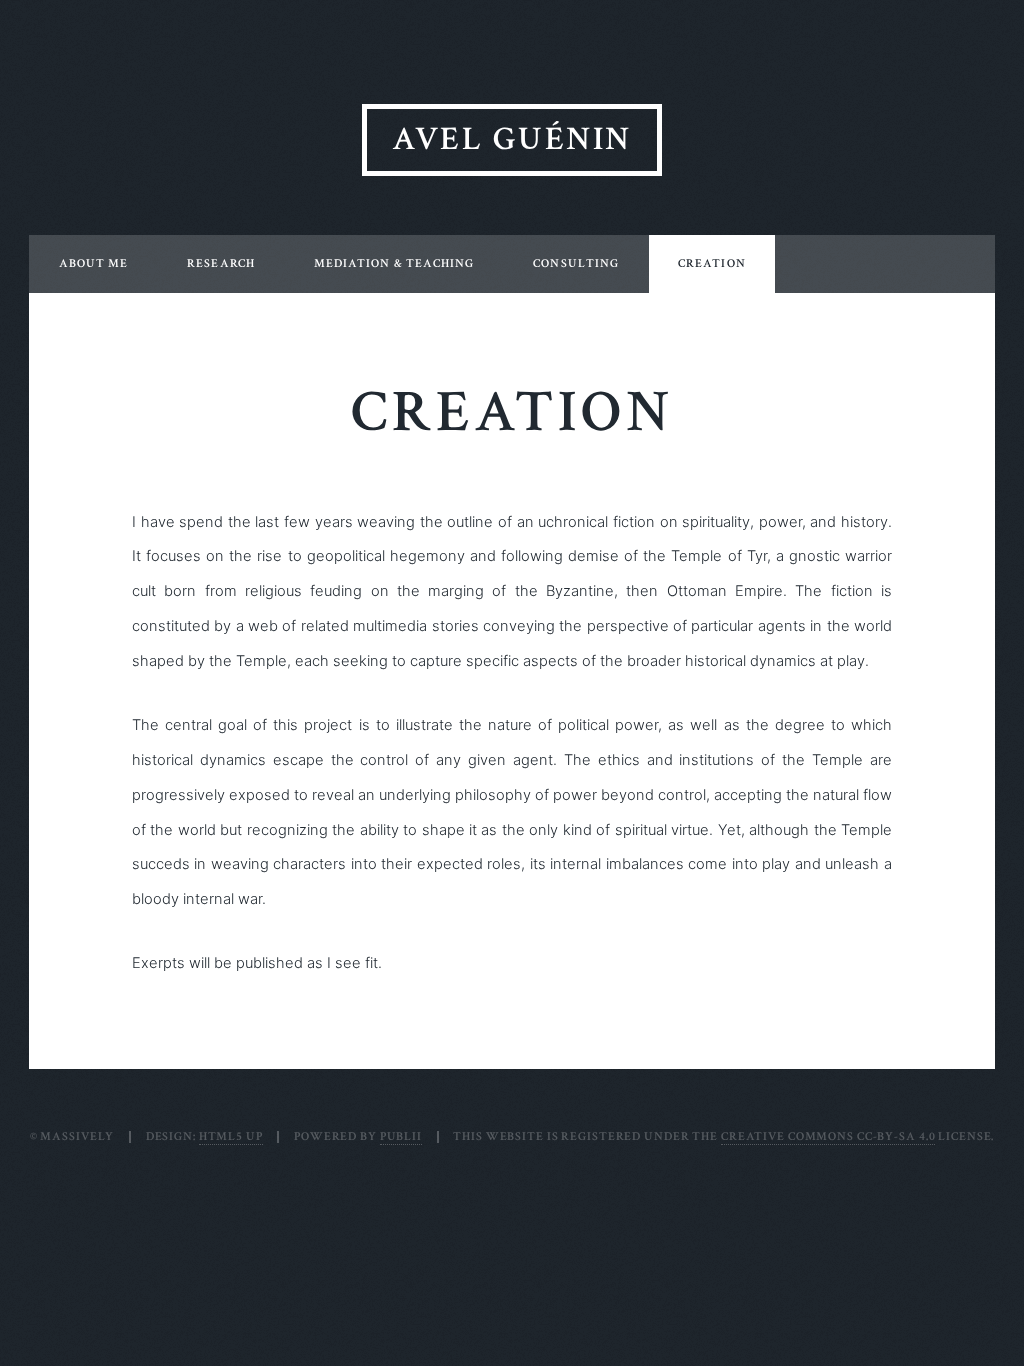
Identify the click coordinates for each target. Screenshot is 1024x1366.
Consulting (576, 263)
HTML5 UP (231, 1136)
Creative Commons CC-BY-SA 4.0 (828, 1136)
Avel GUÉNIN (511, 139)
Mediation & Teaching (394, 263)
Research (221, 263)
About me (94, 263)
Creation (712, 263)
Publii (401, 1136)
